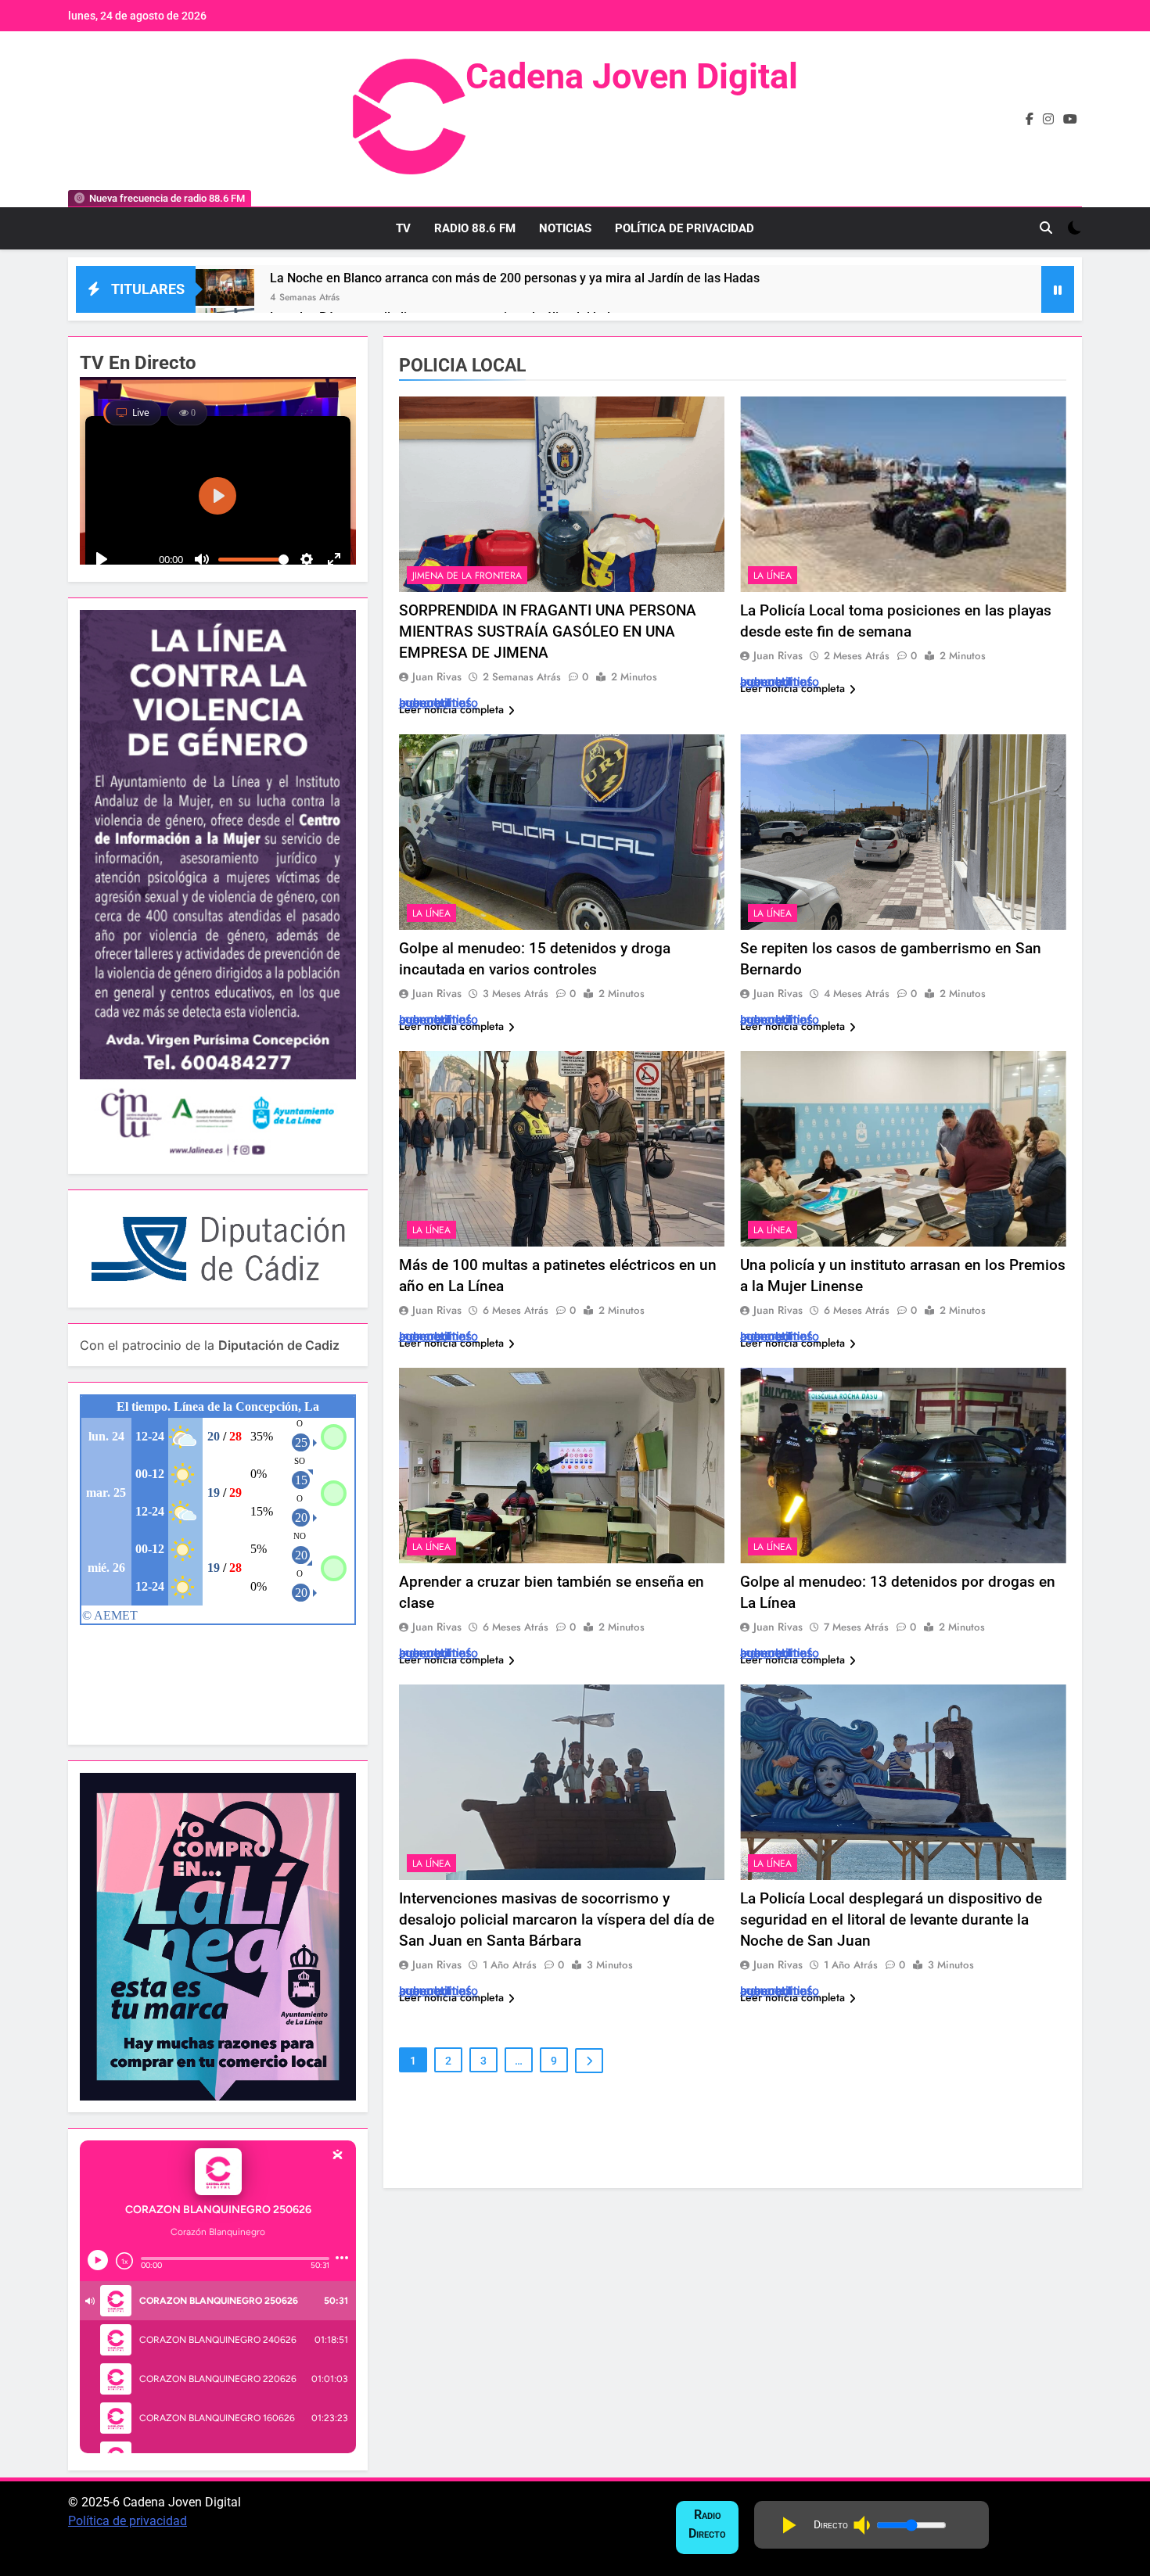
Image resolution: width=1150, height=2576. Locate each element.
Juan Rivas (437, 676)
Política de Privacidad (685, 228)
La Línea (773, 576)
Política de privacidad (128, 2521)
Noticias (565, 228)
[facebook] (1030, 120)
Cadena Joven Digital (632, 76)
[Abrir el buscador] (1046, 228)
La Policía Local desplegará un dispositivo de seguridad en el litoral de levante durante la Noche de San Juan (891, 1919)
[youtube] (1070, 120)
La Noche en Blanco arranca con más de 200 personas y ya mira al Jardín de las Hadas (515, 278)
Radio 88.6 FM (475, 228)
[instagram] (1048, 120)
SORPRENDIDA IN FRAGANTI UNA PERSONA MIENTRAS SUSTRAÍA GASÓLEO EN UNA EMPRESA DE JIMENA (548, 631)
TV (403, 228)
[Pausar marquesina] (1058, 289)
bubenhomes (435, 703)
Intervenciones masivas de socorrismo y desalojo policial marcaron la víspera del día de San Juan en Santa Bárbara (557, 1919)
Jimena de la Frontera (467, 576)
